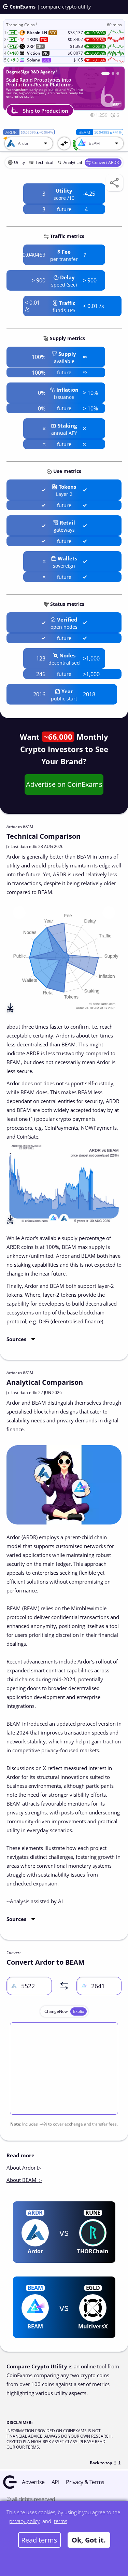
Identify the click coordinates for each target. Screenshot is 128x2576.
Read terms (39, 2540)
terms (61, 2521)
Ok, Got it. (89, 2540)
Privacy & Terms (85, 2482)
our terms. (28, 2447)
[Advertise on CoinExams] (118, 73)
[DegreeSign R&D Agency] (105, 73)
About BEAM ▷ (24, 2180)
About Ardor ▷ (24, 2168)
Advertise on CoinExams (64, 784)
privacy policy (24, 2521)
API (55, 2482)
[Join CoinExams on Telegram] (113, 73)
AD (116, 104)
